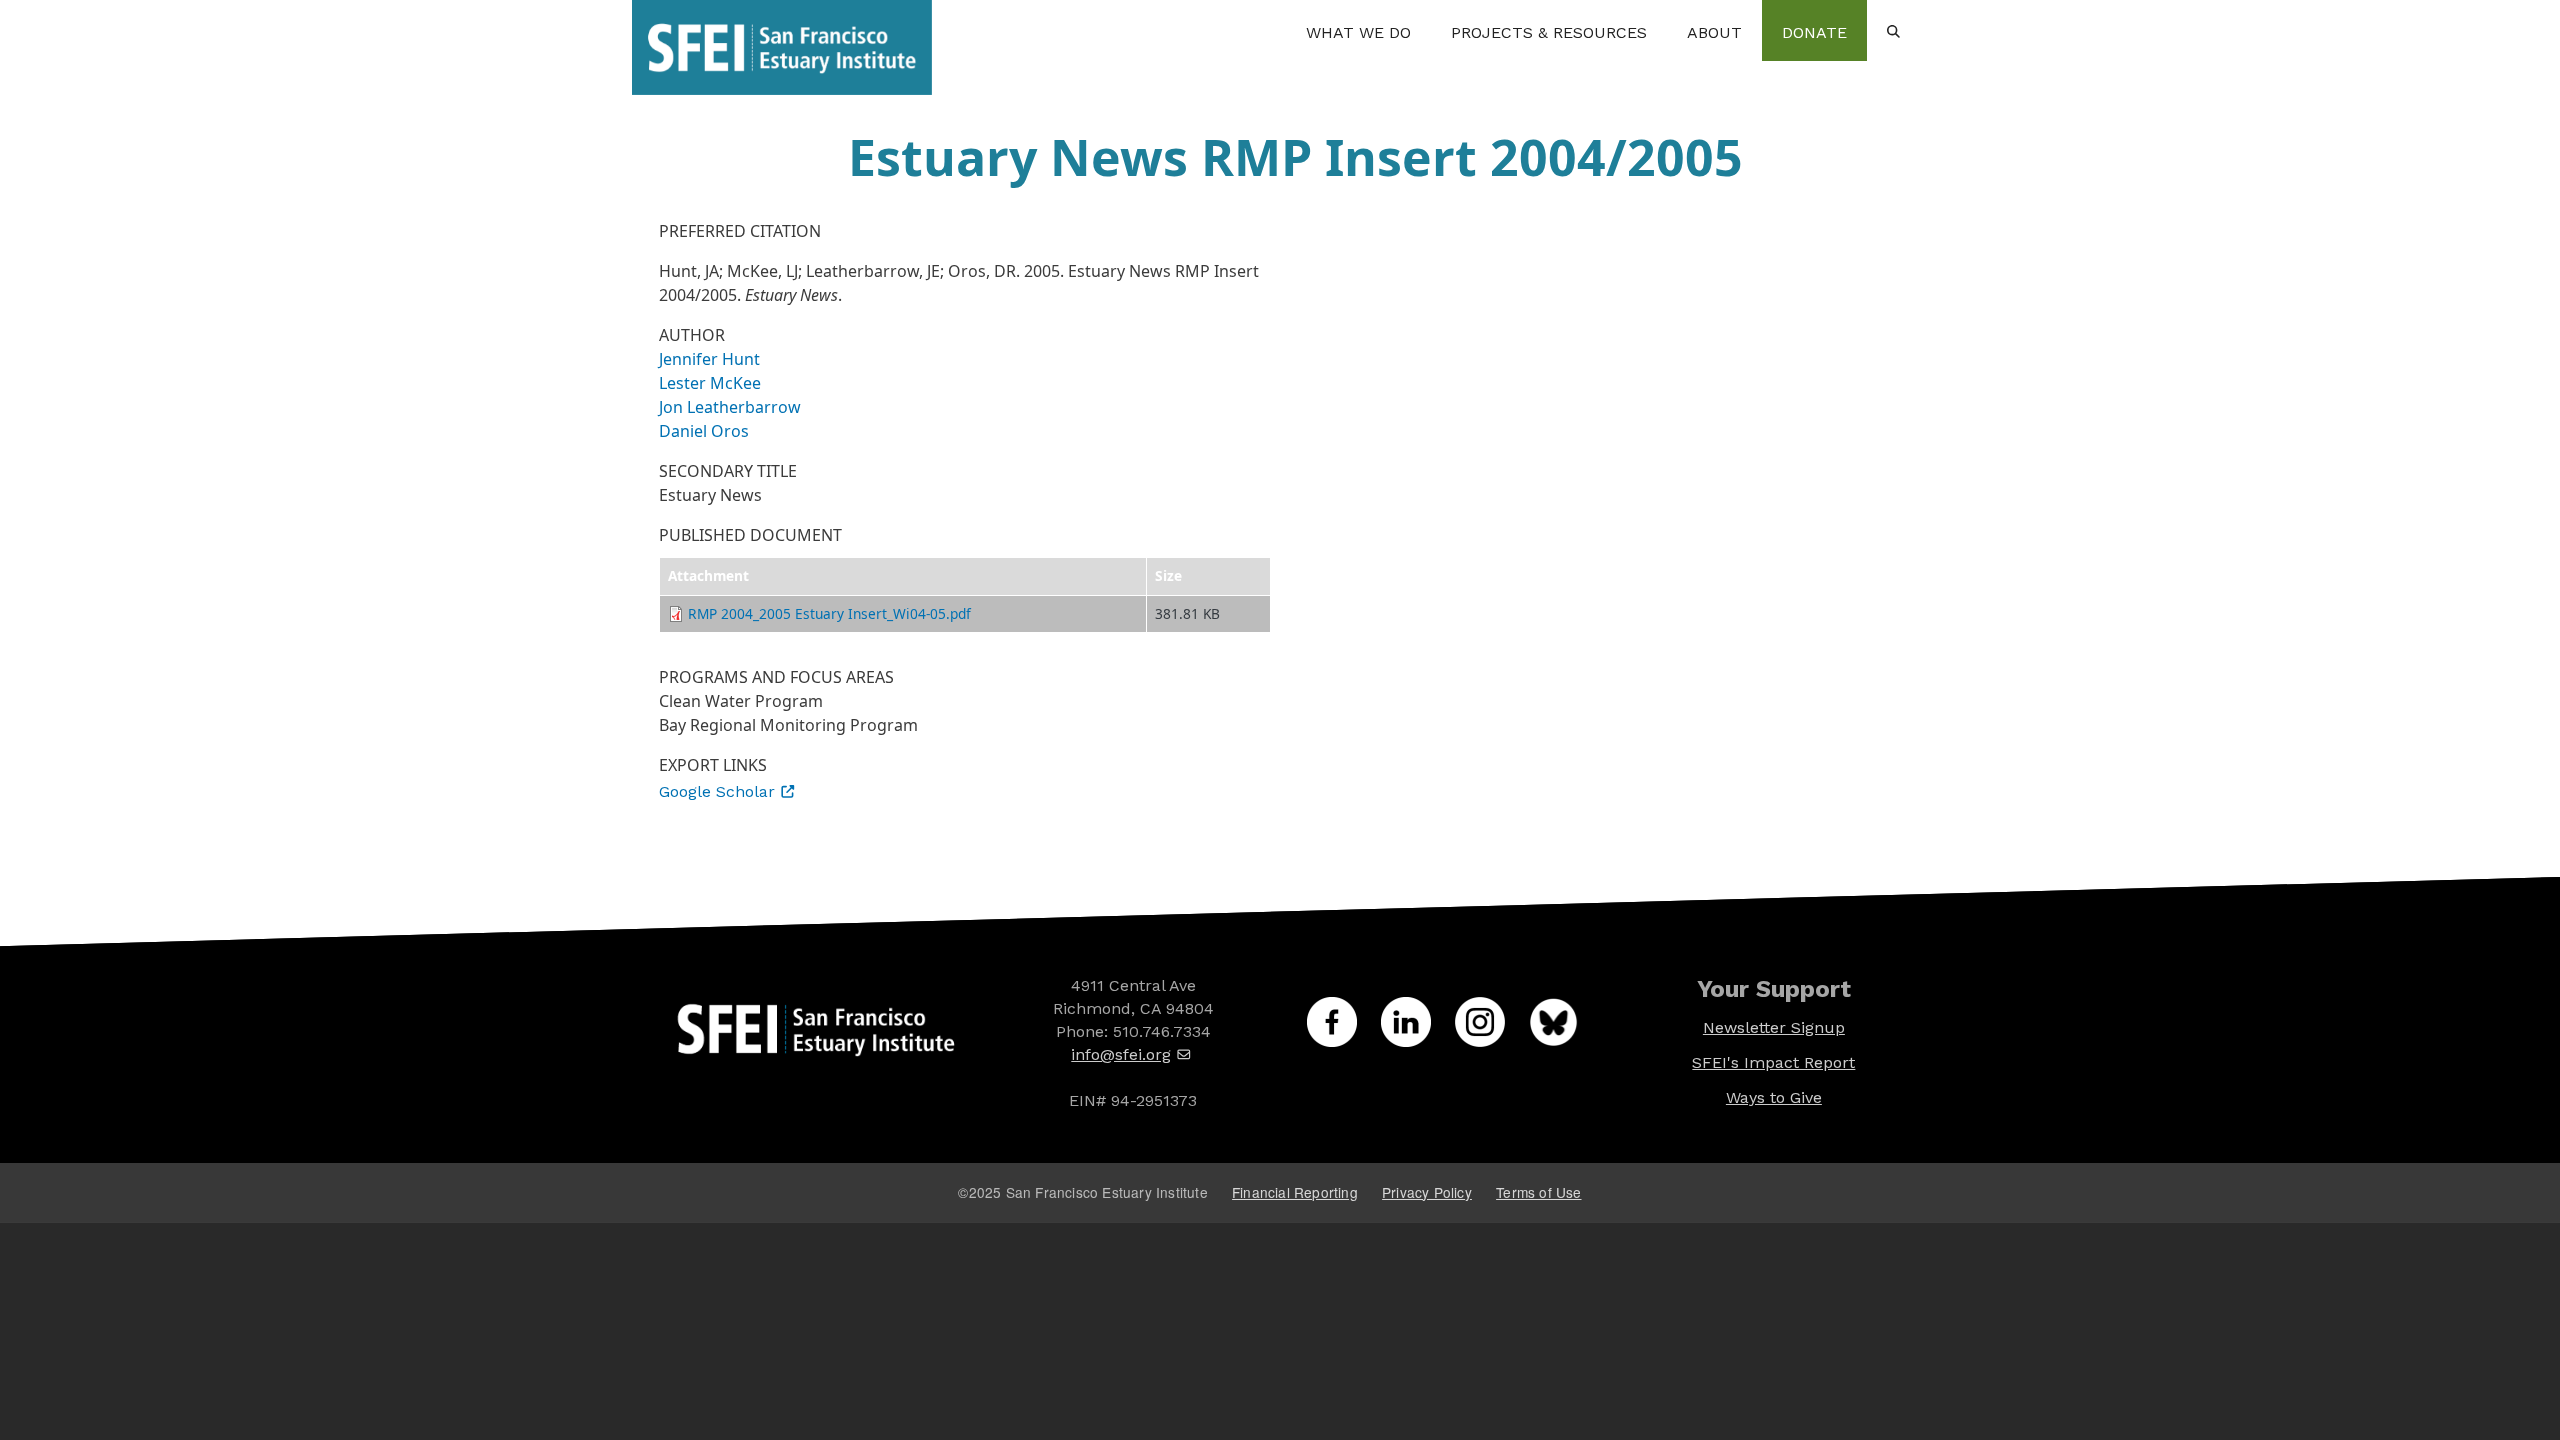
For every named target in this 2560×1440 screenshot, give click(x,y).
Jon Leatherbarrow (730, 407)
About (1714, 32)
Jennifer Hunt (709, 359)
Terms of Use (1538, 1192)
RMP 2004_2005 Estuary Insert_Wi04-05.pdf (829, 613)
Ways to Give (1774, 1097)
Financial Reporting (1295, 1192)
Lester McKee (710, 383)
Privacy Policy (1427, 1192)
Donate (1814, 32)
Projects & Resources (1549, 32)
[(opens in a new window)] (1344, 1040)
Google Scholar (717, 791)
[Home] (782, 30)
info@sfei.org (1121, 1054)
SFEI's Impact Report (1773, 1062)
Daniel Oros (704, 431)
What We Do (1358, 32)
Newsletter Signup (1774, 1027)
